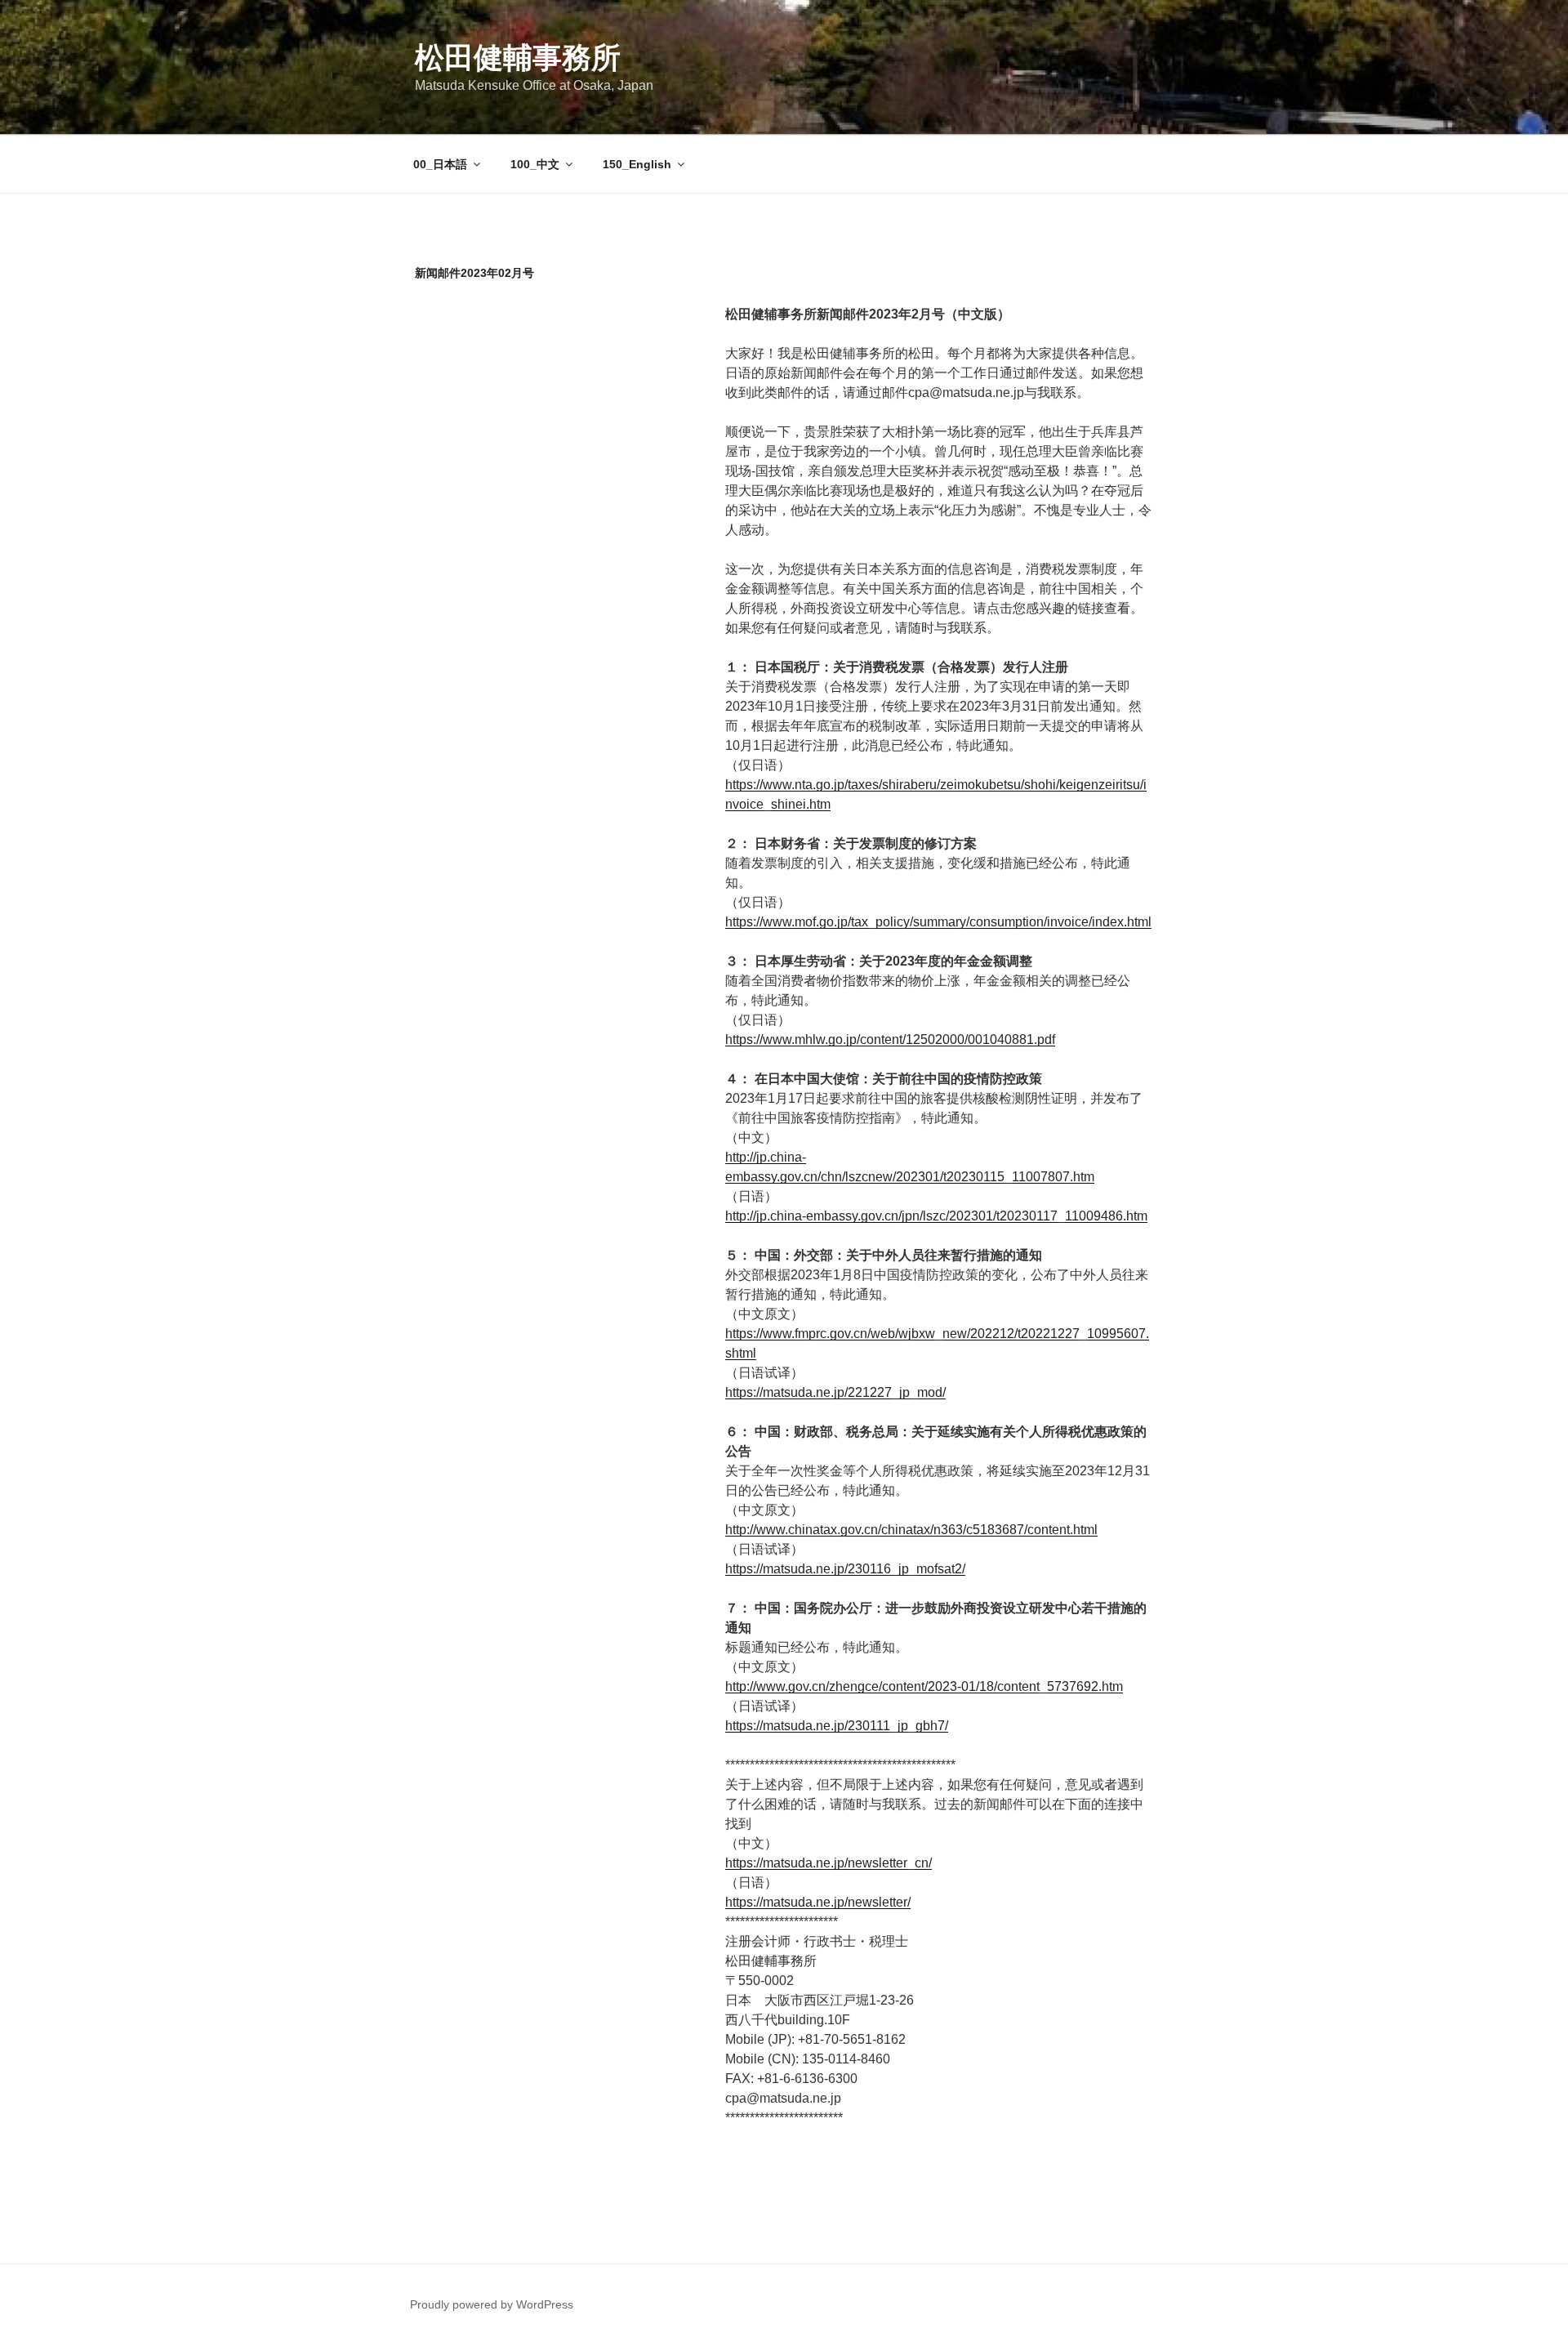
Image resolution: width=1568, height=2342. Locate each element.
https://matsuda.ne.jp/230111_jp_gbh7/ (837, 1726)
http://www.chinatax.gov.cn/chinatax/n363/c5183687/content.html (911, 1530)
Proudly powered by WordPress (492, 2304)
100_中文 (535, 164)
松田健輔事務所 (518, 58)
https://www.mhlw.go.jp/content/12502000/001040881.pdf (890, 1039)
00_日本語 (440, 164)
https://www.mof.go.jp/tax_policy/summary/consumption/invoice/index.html (938, 922)
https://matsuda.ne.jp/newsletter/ (818, 1902)
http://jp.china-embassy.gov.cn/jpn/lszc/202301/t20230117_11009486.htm (936, 1216)
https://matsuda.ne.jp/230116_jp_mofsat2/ (845, 1569)
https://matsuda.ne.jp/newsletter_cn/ (829, 1863)
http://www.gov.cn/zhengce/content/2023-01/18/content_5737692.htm (924, 1686)
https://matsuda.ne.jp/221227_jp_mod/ (835, 1392)
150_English (637, 164)
